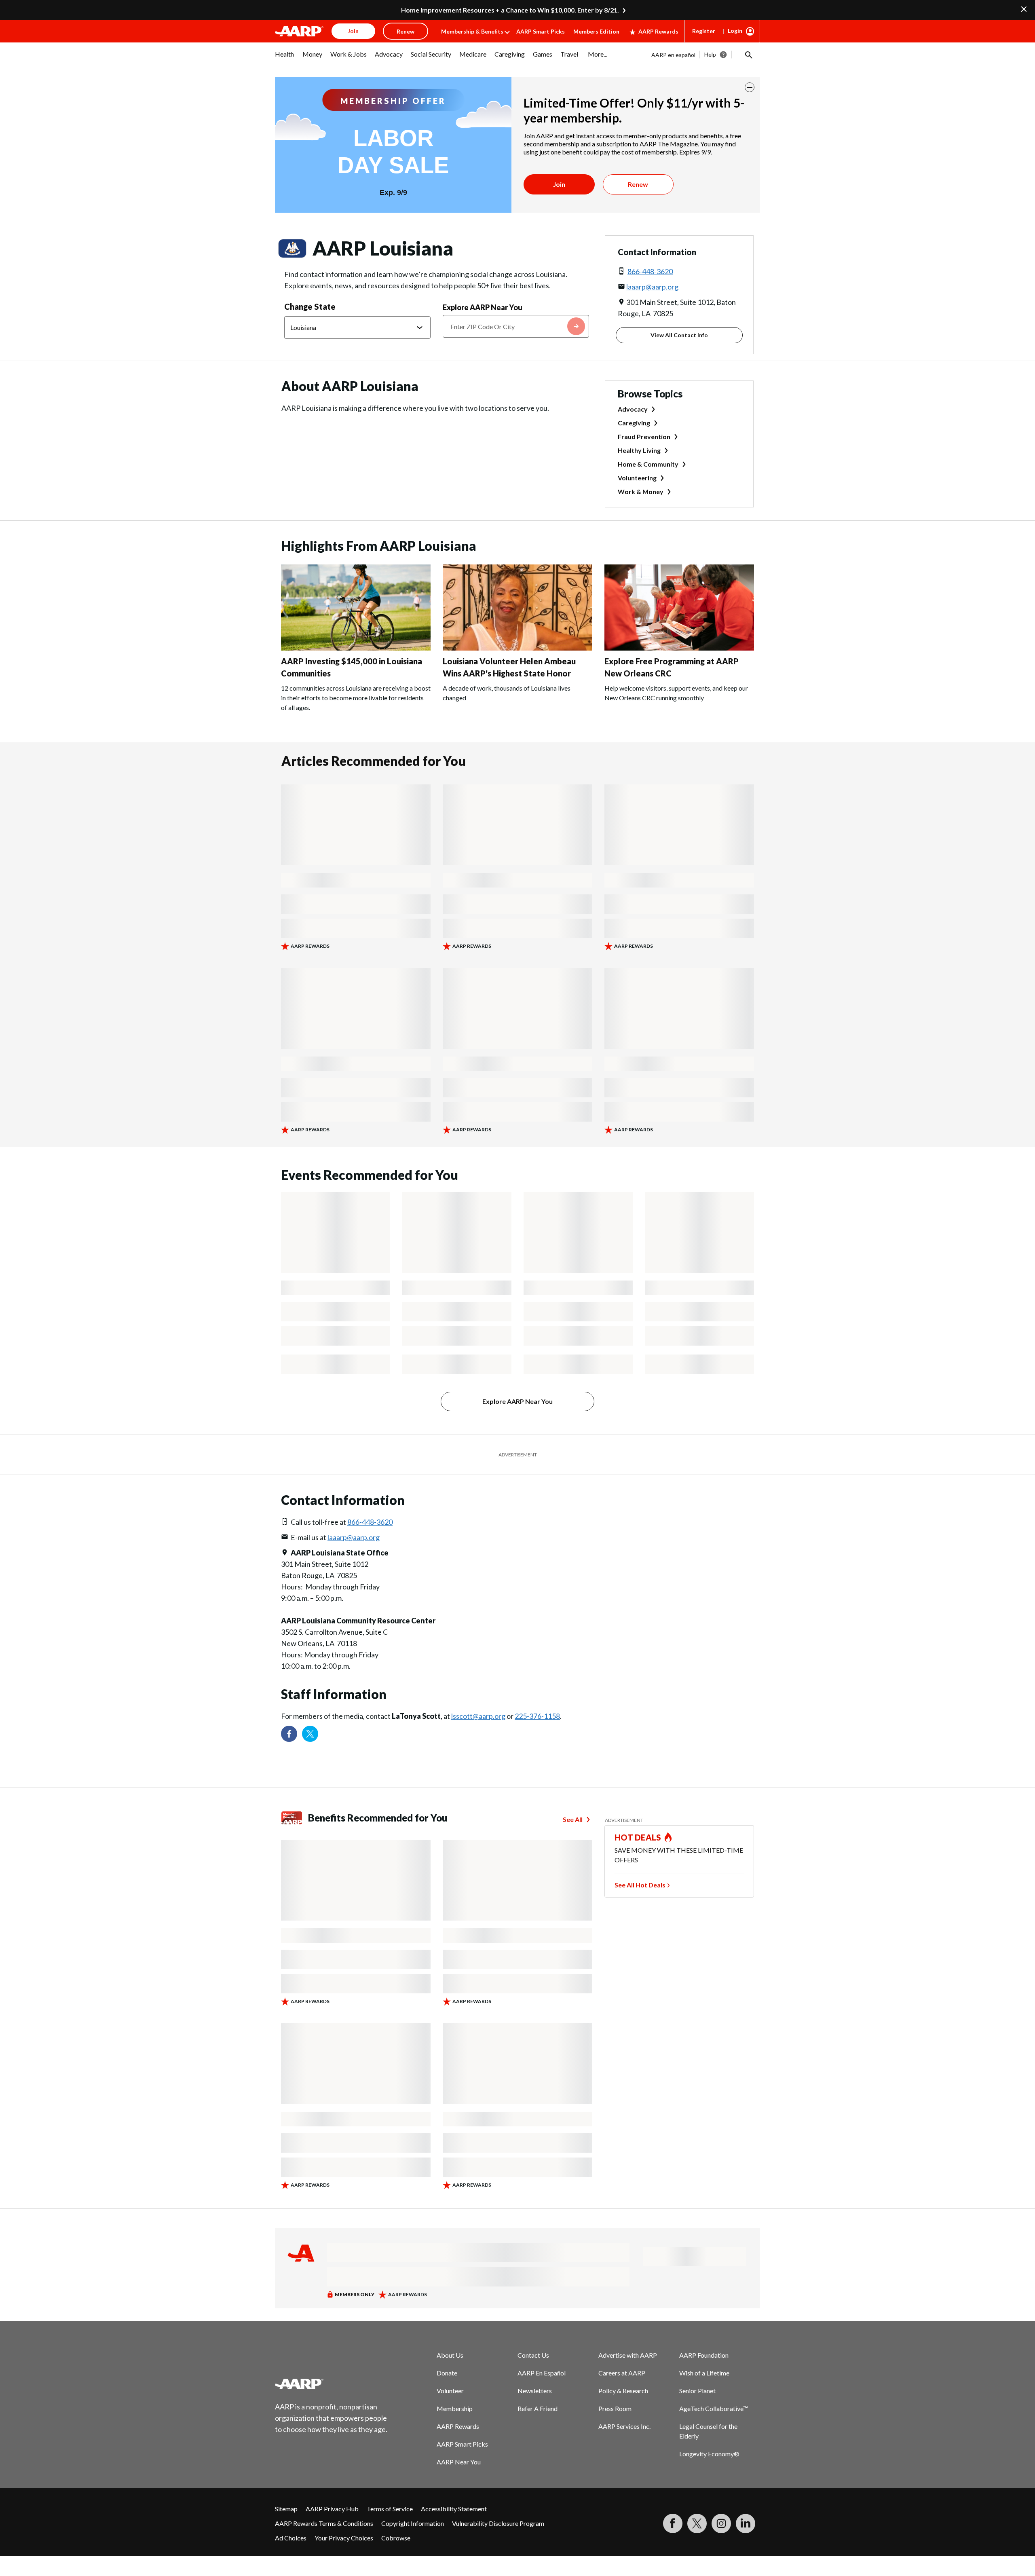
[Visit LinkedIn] (746, 2523)
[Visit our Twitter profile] (310, 1734)
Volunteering (637, 478)
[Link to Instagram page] (721, 2523)
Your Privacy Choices (344, 2538)
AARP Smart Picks (541, 31)
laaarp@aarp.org (652, 287)
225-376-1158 (537, 1716)
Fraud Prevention (644, 436)
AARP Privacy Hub (332, 2509)
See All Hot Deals (640, 1885)
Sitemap (286, 2509)
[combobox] (516, 326)
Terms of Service (390, 2509)
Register (704, 31)
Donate (447, 2373)
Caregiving (634, 423)
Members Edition (596, 31)
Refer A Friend (538, 2408)
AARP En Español (542, 2373)
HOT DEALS (638, 1837)
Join (559, 184)
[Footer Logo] (332, 2384)
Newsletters (535, 2391)
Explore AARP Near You (483, 307)
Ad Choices (291, 2538)
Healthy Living (639, 450)
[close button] (750, 87)
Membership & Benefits (472, 31)
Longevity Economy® (709, 2454)
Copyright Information (413, 2523)
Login (735, 31)
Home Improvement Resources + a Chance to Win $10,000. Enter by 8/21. (510, 10)
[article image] (356, 648)
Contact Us (533, 2355)
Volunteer (450, 2391)
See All (573, 1819)
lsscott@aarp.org (478, 1716)
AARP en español (673, 55)
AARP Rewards (658, 31)
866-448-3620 (650, 271)
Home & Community (648, 464)
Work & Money (641, 491)
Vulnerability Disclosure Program (498, 2523)
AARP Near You (459, 2462)
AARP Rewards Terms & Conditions (324, 2523)
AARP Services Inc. (624, 2426)
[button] (748, 55)
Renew (638, 184)
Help (710, 54)
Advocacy (633, 409)
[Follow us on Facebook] (289, 1734)
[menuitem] (285, 58)
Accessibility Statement (454, 2509)
